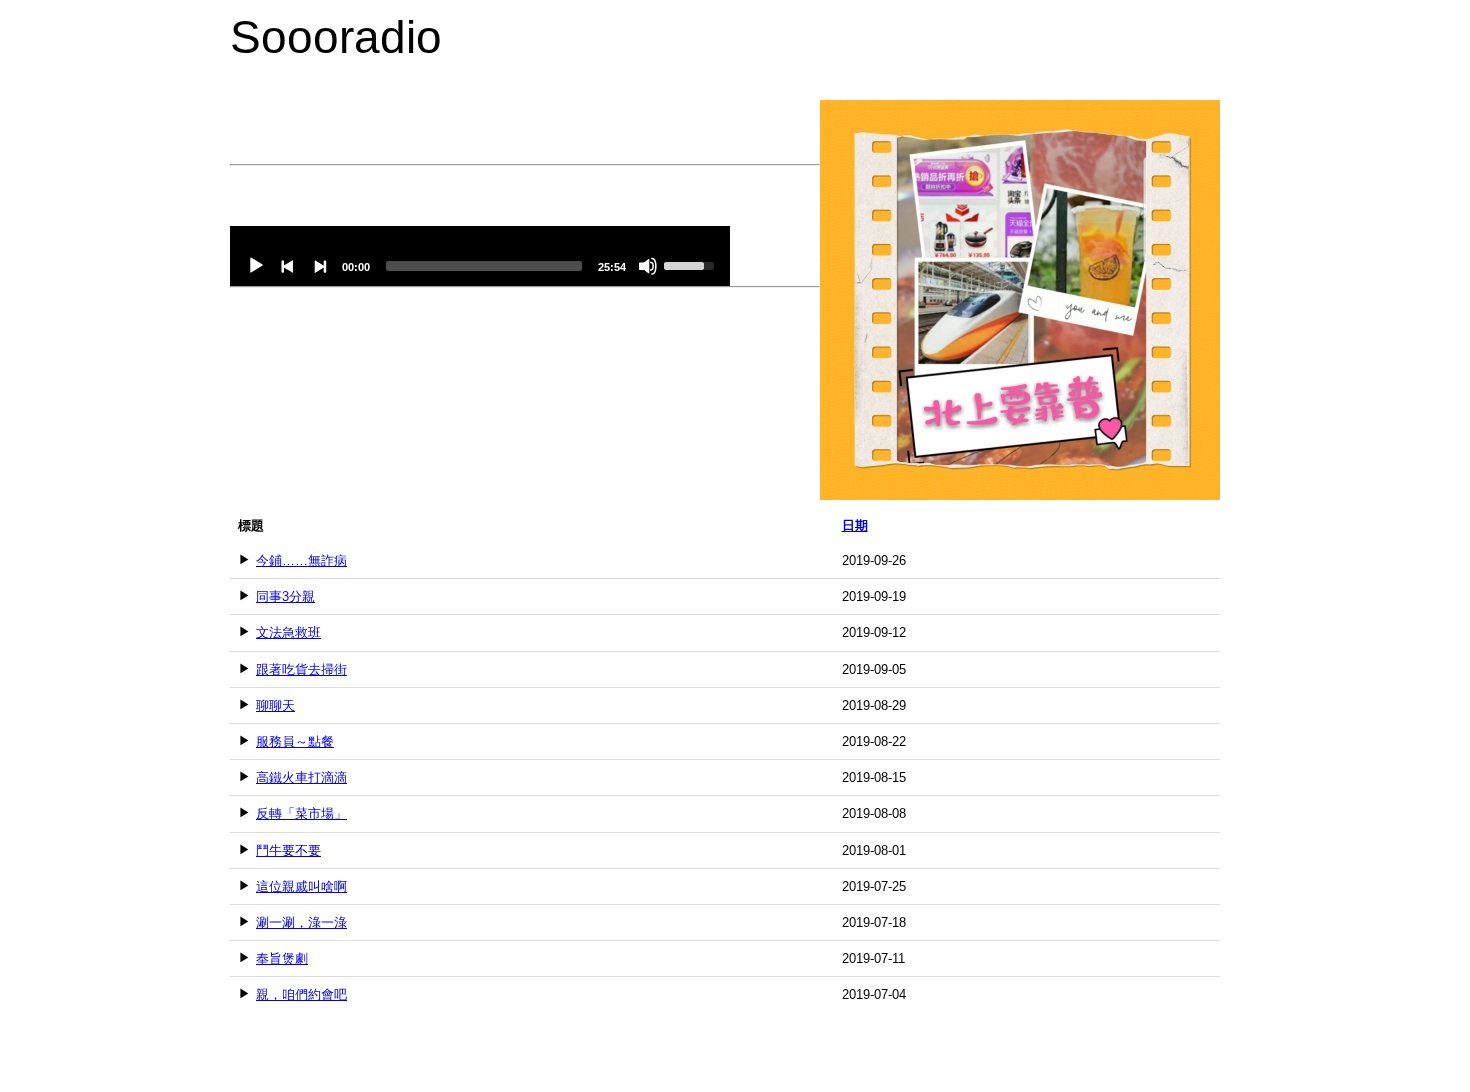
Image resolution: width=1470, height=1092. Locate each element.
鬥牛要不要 (288, 850)
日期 (855, 525)
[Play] (256, 266)
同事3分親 (285, 596)
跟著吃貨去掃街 (301, 669)
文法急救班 (288, 632)
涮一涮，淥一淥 (301, 922)
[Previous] (288, 266)
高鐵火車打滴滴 (301, 777)
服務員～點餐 (295, 741)
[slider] (484, 266)
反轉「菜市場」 (301, 813)
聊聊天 (275, 705)
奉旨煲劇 (282, 958)
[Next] (320, 266)
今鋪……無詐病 (301, 560)
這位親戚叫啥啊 (301, 886)
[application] (480, 256)
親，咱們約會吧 (301, 994)
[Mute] (648, 266)
